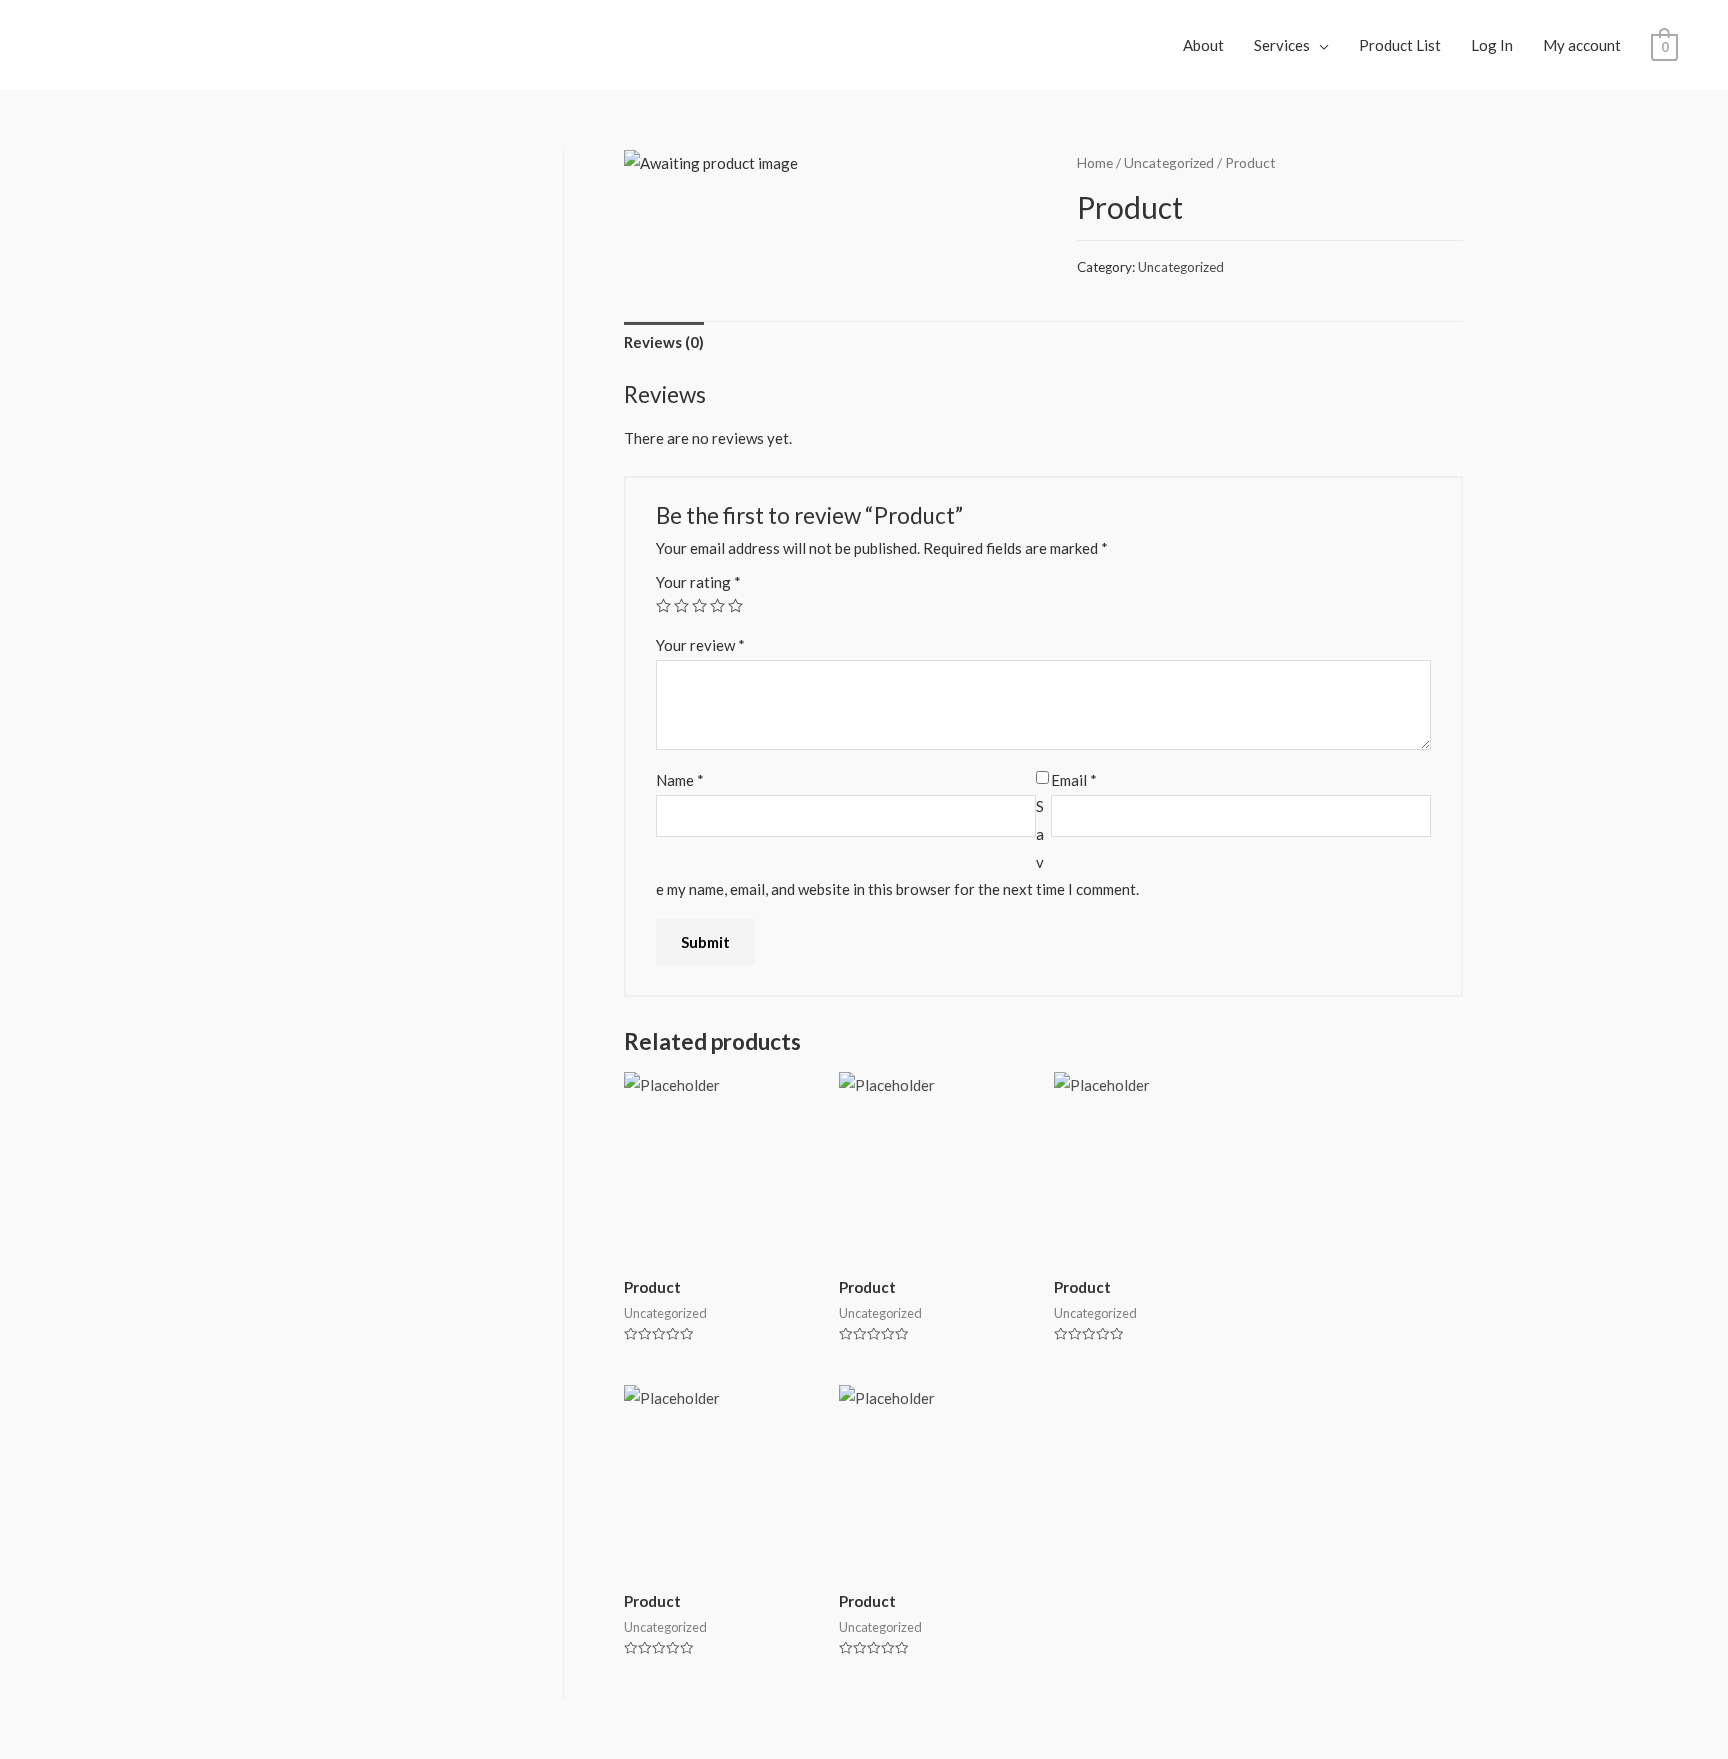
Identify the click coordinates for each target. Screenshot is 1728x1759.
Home (1095, 162)
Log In (1492, 45)
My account (1582, 45)
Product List (1400, 45)
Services (1282, 45)
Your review (700, 645)
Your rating (698, 582)
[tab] (664, 343)
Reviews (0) (664, 342)
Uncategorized (1169, 162)
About (1203, 45)
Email (1074, 780)
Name (680, 780)
